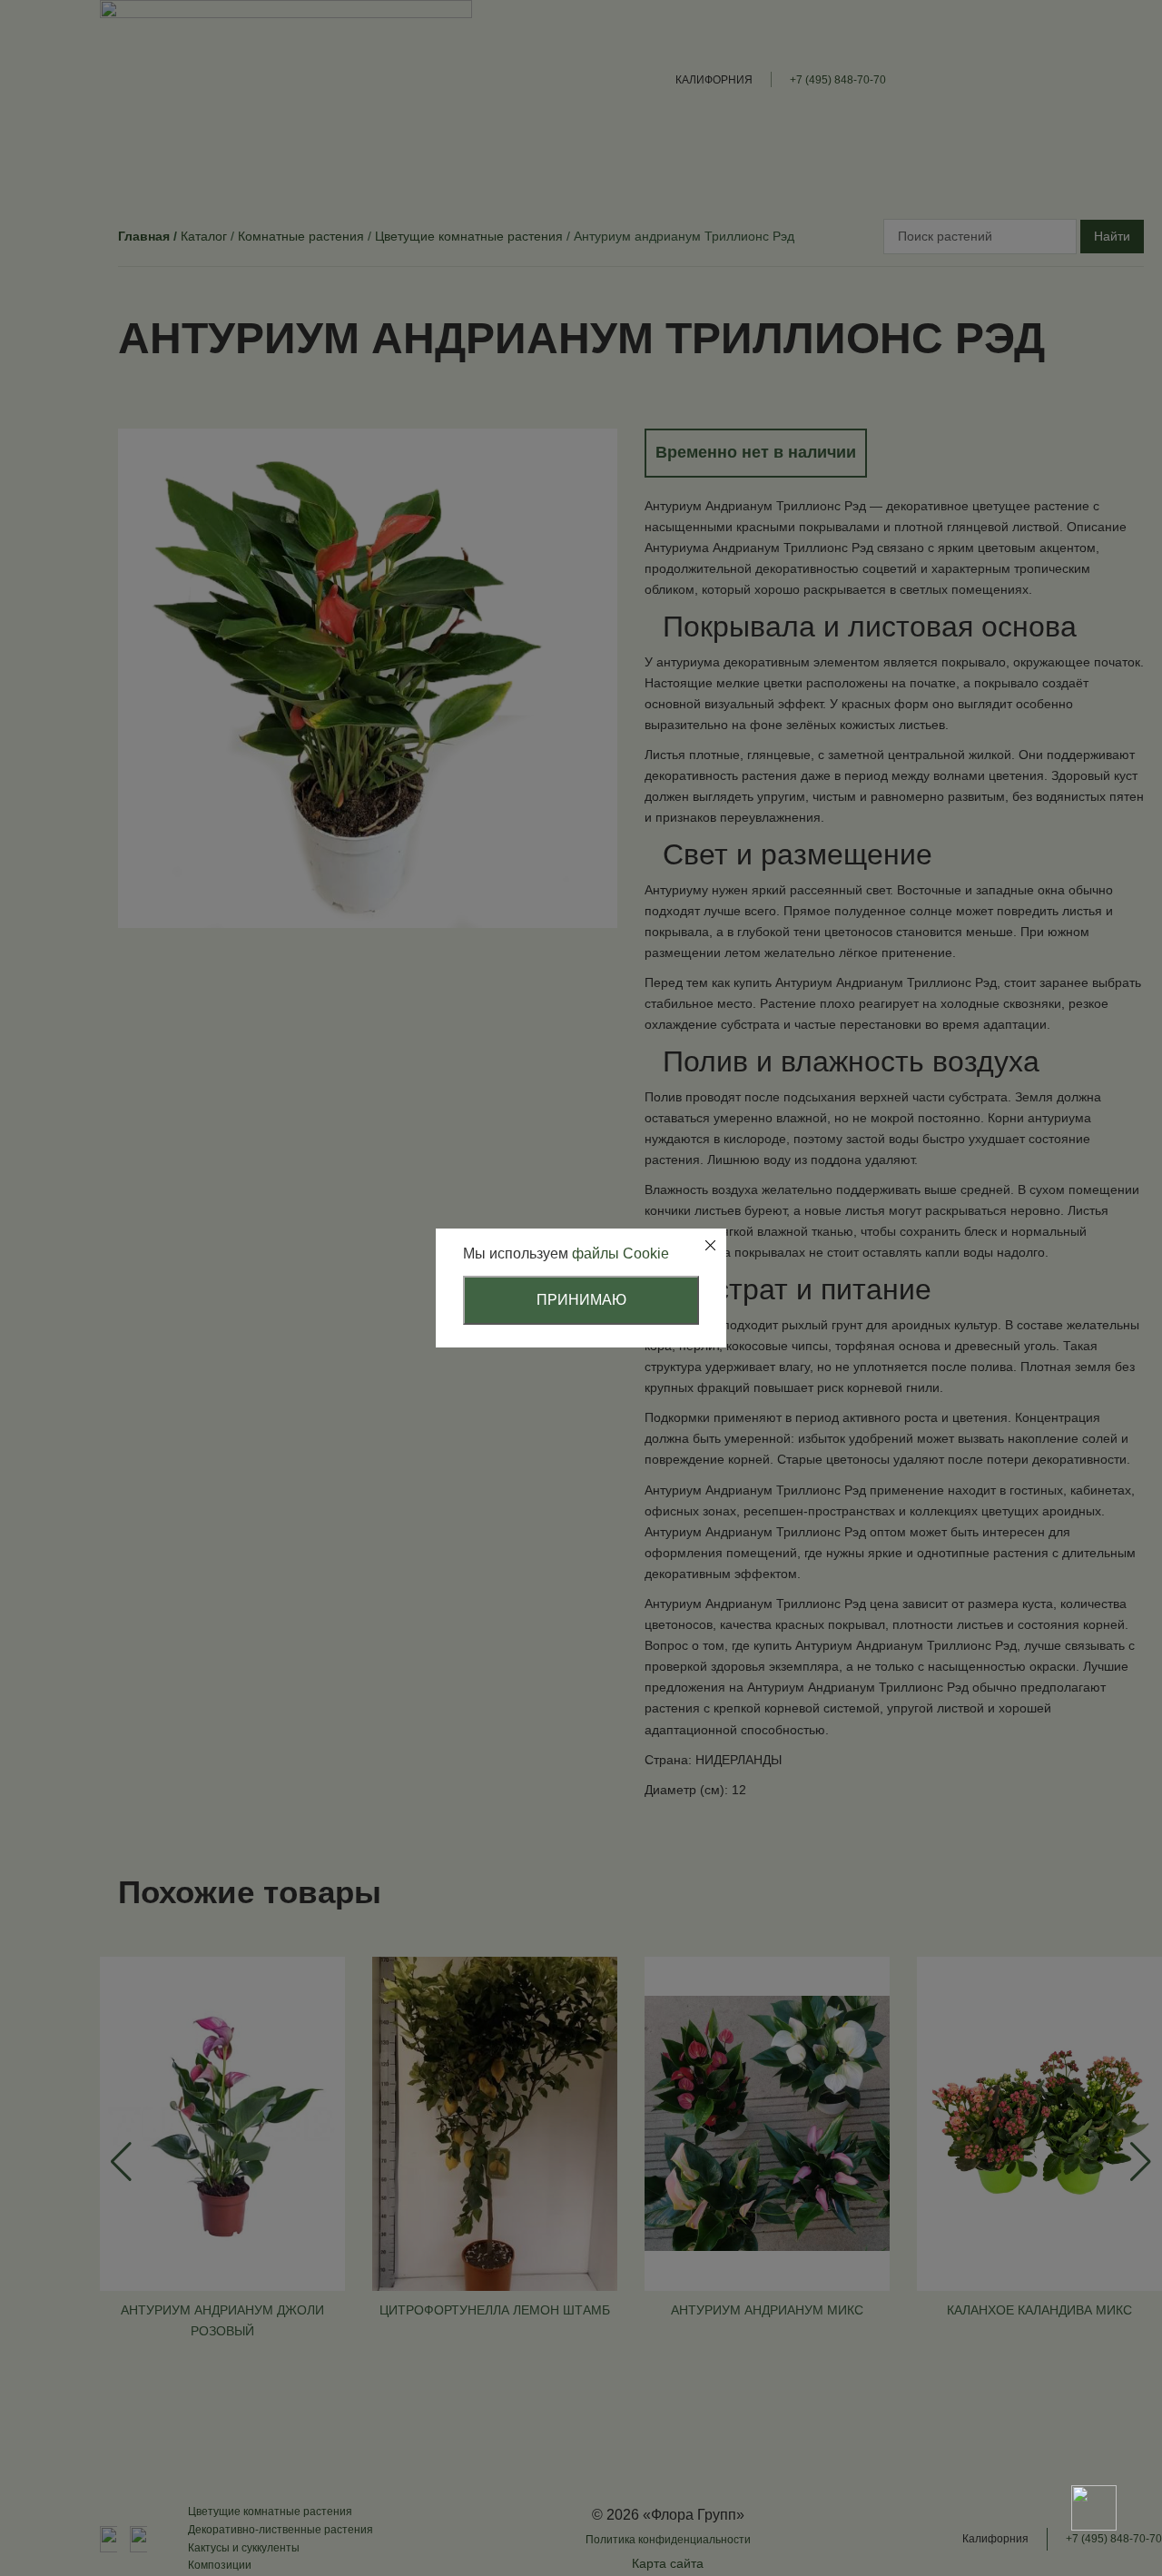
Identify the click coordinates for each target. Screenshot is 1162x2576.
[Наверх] (1094, 2444)
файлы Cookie (620, 1253)
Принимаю (581, 1300)
